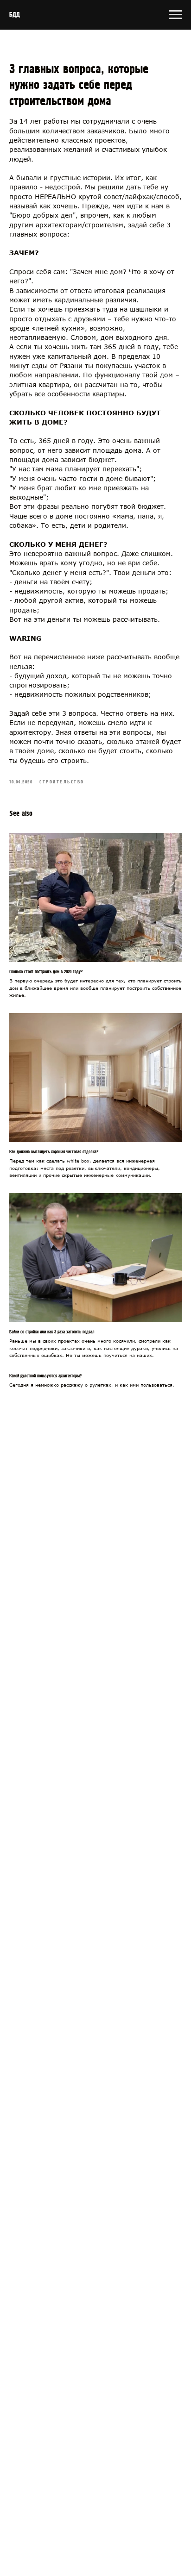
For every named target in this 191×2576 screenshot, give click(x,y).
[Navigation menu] (175, 15)
